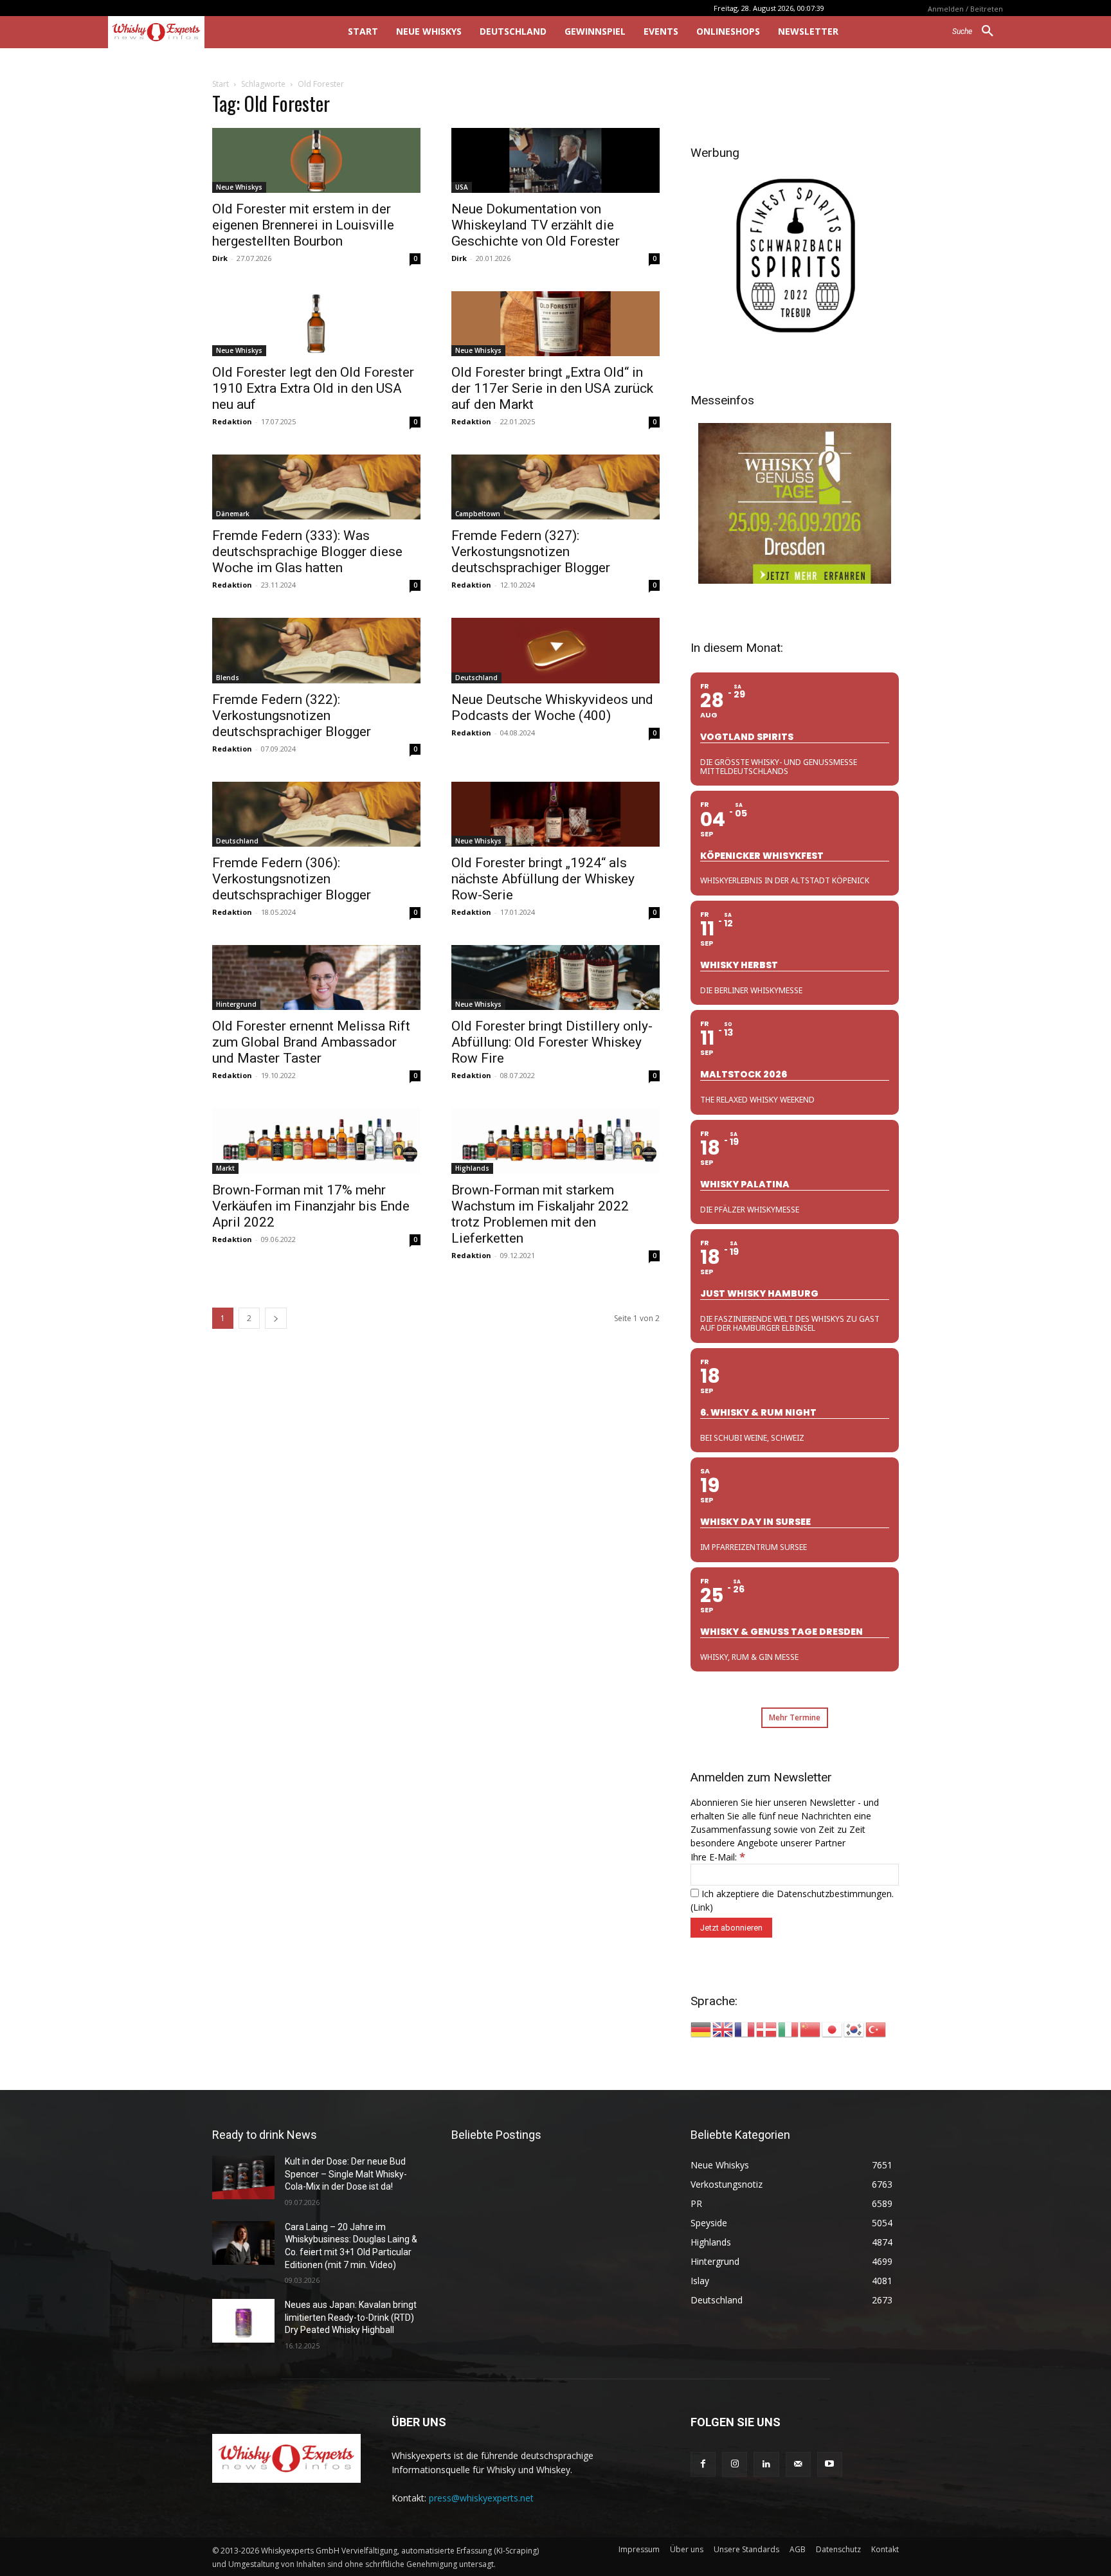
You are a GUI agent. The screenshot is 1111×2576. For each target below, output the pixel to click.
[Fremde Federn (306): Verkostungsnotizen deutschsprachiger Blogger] (316, 814)
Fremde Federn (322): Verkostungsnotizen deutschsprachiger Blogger (292, 716)
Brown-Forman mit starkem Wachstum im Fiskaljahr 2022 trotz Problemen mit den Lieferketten (540, 1214)
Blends (228, 678)
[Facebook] (703, 2464)
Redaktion (232, 421)
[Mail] (798, 2464)
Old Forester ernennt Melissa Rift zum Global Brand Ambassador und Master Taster (311, 1042)
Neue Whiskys (239, 187)
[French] (745, 2029)
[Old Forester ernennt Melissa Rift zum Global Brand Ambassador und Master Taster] (316, 977)
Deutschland (476, 678)
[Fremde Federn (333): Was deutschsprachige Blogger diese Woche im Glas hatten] (316, 487)
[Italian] (789, 2029)
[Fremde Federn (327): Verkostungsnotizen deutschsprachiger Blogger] (555, 487)
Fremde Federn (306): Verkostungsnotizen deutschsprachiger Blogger (292, 879)
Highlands (472, 1168)
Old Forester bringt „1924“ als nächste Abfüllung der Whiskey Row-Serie (543, 879)
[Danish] (767, 2029)
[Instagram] (735, 2464)
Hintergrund (236, 1004)
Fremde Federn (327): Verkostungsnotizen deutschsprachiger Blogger (531, 552)
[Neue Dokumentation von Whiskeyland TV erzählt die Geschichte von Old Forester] (555, 160)
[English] (723, 2029)
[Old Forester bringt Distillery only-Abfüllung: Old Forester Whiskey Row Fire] (555, 977)
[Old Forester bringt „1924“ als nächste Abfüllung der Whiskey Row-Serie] (555, 814)
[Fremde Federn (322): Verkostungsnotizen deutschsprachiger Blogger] (316, 650)
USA (462, 187)
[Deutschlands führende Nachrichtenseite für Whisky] (210, 32)
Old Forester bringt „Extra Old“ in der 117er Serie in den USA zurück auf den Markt (552, 388)
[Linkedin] (766, 2464)
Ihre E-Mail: (718, 1857)
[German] (701, 2029)
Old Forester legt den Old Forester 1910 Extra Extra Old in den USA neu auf (313, 388)
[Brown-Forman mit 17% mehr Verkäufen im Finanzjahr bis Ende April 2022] (316, 1141)
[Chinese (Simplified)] (811, 2029)
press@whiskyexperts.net (481, 2498)
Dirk (220, 258)
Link (701, 1907)
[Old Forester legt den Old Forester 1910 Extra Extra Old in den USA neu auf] (316, 324)
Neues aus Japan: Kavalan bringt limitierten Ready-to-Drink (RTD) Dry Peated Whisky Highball (351, 2317)
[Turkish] (876, 2029)
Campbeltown (478, 514)
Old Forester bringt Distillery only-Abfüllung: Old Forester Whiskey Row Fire (552, 1042)
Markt (225, 1168)
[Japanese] (833, 2029)
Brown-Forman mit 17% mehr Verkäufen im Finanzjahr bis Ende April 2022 (311, 1206)
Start (221, 84)
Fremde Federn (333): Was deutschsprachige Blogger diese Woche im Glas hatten (307, 552)
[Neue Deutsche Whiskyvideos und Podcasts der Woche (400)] (555, 650)
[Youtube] (830, 2464)
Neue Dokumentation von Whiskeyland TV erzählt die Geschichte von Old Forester (536, 225)
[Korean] (854, 2029)
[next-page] (276, 1318)
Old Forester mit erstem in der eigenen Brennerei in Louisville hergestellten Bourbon (303, 225)
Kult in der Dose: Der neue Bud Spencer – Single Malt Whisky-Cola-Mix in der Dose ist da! (346, 2174)
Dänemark (233, 514)
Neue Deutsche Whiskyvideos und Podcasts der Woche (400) (552, 707)
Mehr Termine (795, 1717)
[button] (978, 32)
